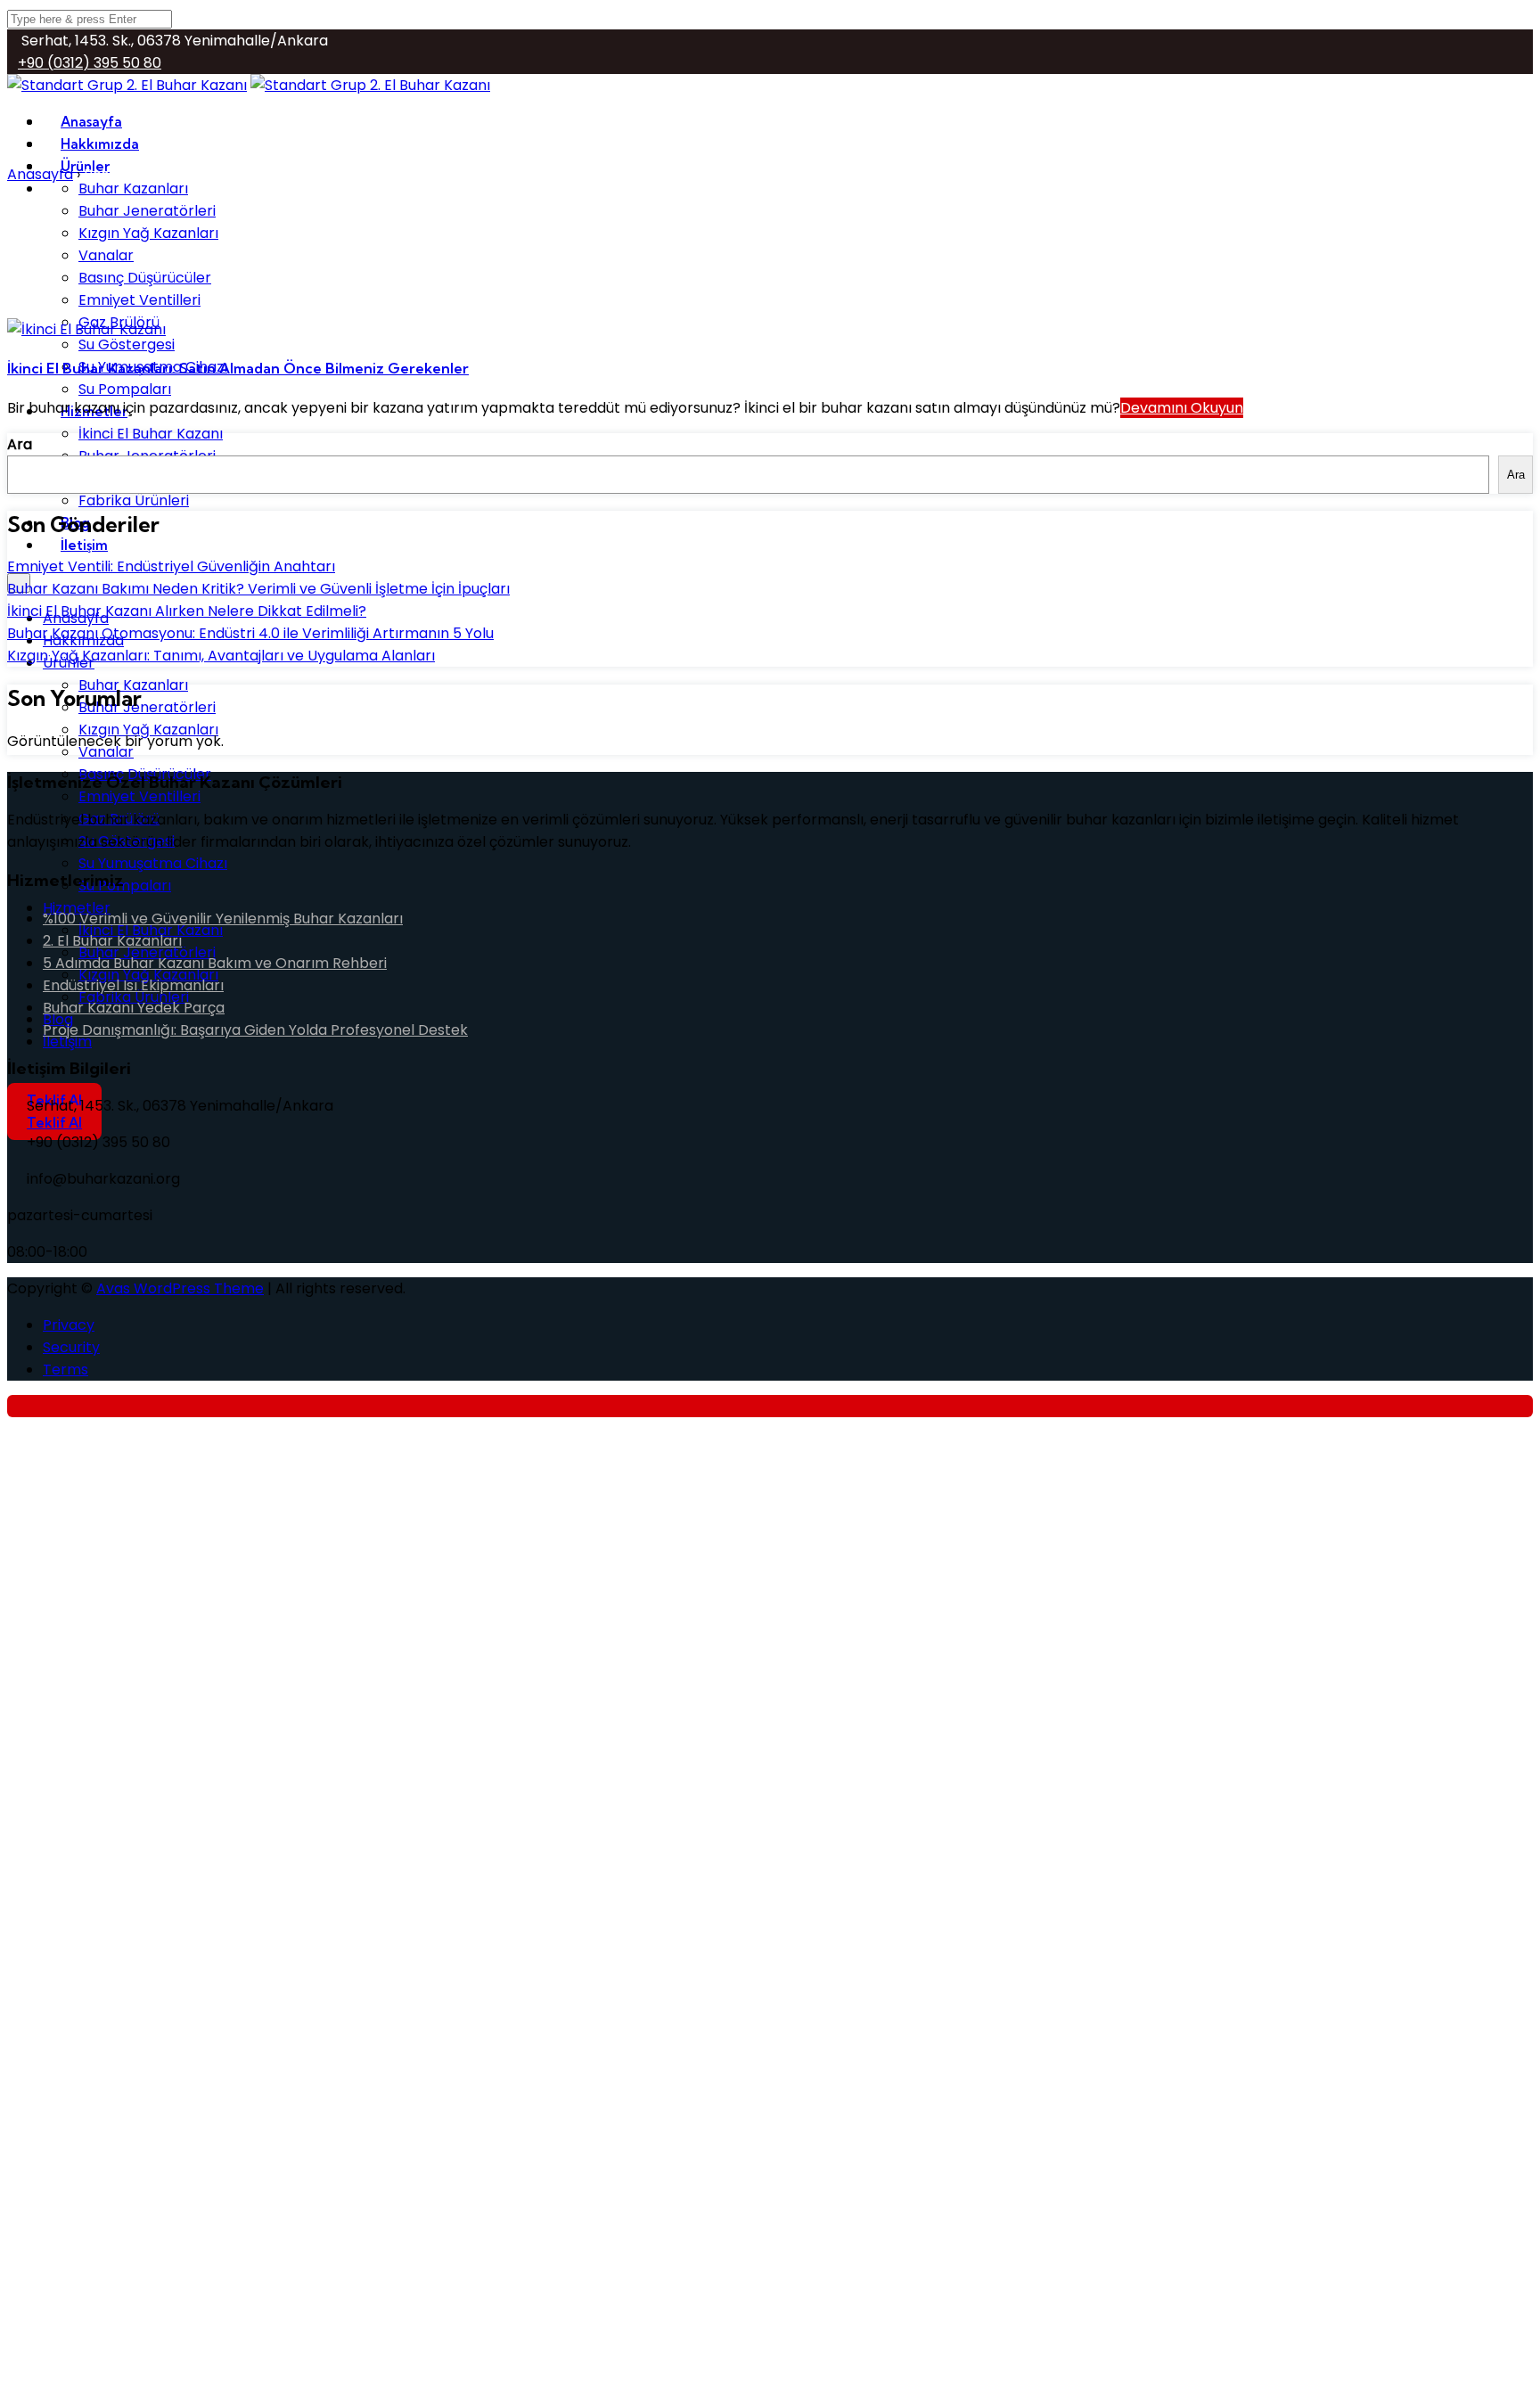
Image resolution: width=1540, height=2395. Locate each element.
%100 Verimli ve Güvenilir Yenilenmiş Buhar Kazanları (223, 919)
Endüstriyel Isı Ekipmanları (133, 985)
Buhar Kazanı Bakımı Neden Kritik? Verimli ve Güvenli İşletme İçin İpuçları (258, 589)
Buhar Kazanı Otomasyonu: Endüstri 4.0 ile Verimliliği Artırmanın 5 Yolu (250, 633)
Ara (20, 444)
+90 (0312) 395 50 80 (90, 63)
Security (71, 1347)
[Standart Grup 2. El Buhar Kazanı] (370, 85)
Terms (66, 1370)
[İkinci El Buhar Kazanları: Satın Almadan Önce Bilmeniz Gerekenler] (86, 329)
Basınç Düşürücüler (145, 278)
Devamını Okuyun (1182, 408)
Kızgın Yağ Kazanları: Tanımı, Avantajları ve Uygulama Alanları (221, 656)
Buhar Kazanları (133, 189)
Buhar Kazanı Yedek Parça (134, 1008)
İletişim (84, 545)
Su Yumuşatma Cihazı (153, 863)
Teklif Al (54, 1123)
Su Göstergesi (127, 344)
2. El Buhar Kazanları (112, 941)
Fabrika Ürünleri (134, 500)
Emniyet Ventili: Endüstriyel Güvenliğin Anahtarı (171, 566)
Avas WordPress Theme (180, 1288)
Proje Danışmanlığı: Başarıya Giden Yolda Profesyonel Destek (255, 1030)
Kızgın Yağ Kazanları (148, 233)
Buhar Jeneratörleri (147, 211)
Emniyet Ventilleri (139, 300)
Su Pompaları (125, 886)
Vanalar (106, 255)
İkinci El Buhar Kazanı (151, 434)
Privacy (69, 1325)
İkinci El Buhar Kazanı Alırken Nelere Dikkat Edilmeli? (187, 611)
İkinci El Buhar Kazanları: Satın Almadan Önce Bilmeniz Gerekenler (238, 368)
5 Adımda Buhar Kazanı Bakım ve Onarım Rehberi (215, 963)
